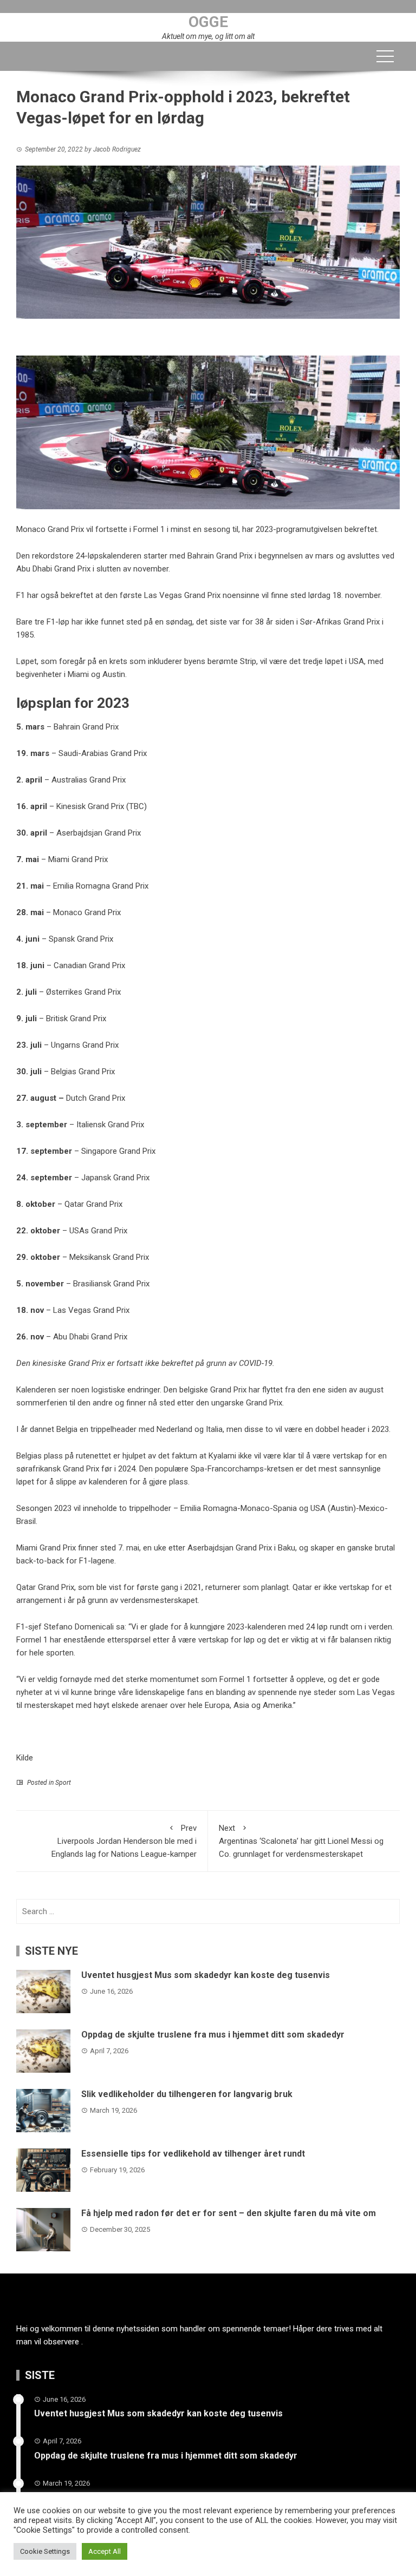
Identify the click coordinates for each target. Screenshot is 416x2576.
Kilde (25, 1758)
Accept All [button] (105, 2551)
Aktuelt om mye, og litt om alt (208, 36)
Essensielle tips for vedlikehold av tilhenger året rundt (193, 2154)
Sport (63, 1783)
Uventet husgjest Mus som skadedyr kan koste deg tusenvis (206, 1975)
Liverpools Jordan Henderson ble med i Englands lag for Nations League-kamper (124, 1841)
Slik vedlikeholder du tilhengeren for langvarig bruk (187, 2094)
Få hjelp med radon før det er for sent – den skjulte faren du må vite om (229, 2213)
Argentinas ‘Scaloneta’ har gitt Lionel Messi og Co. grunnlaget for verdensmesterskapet (301, 1841)
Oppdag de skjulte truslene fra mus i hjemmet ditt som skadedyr (213, 2035)
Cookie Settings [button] (45, 2551)
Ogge (208, 22)
